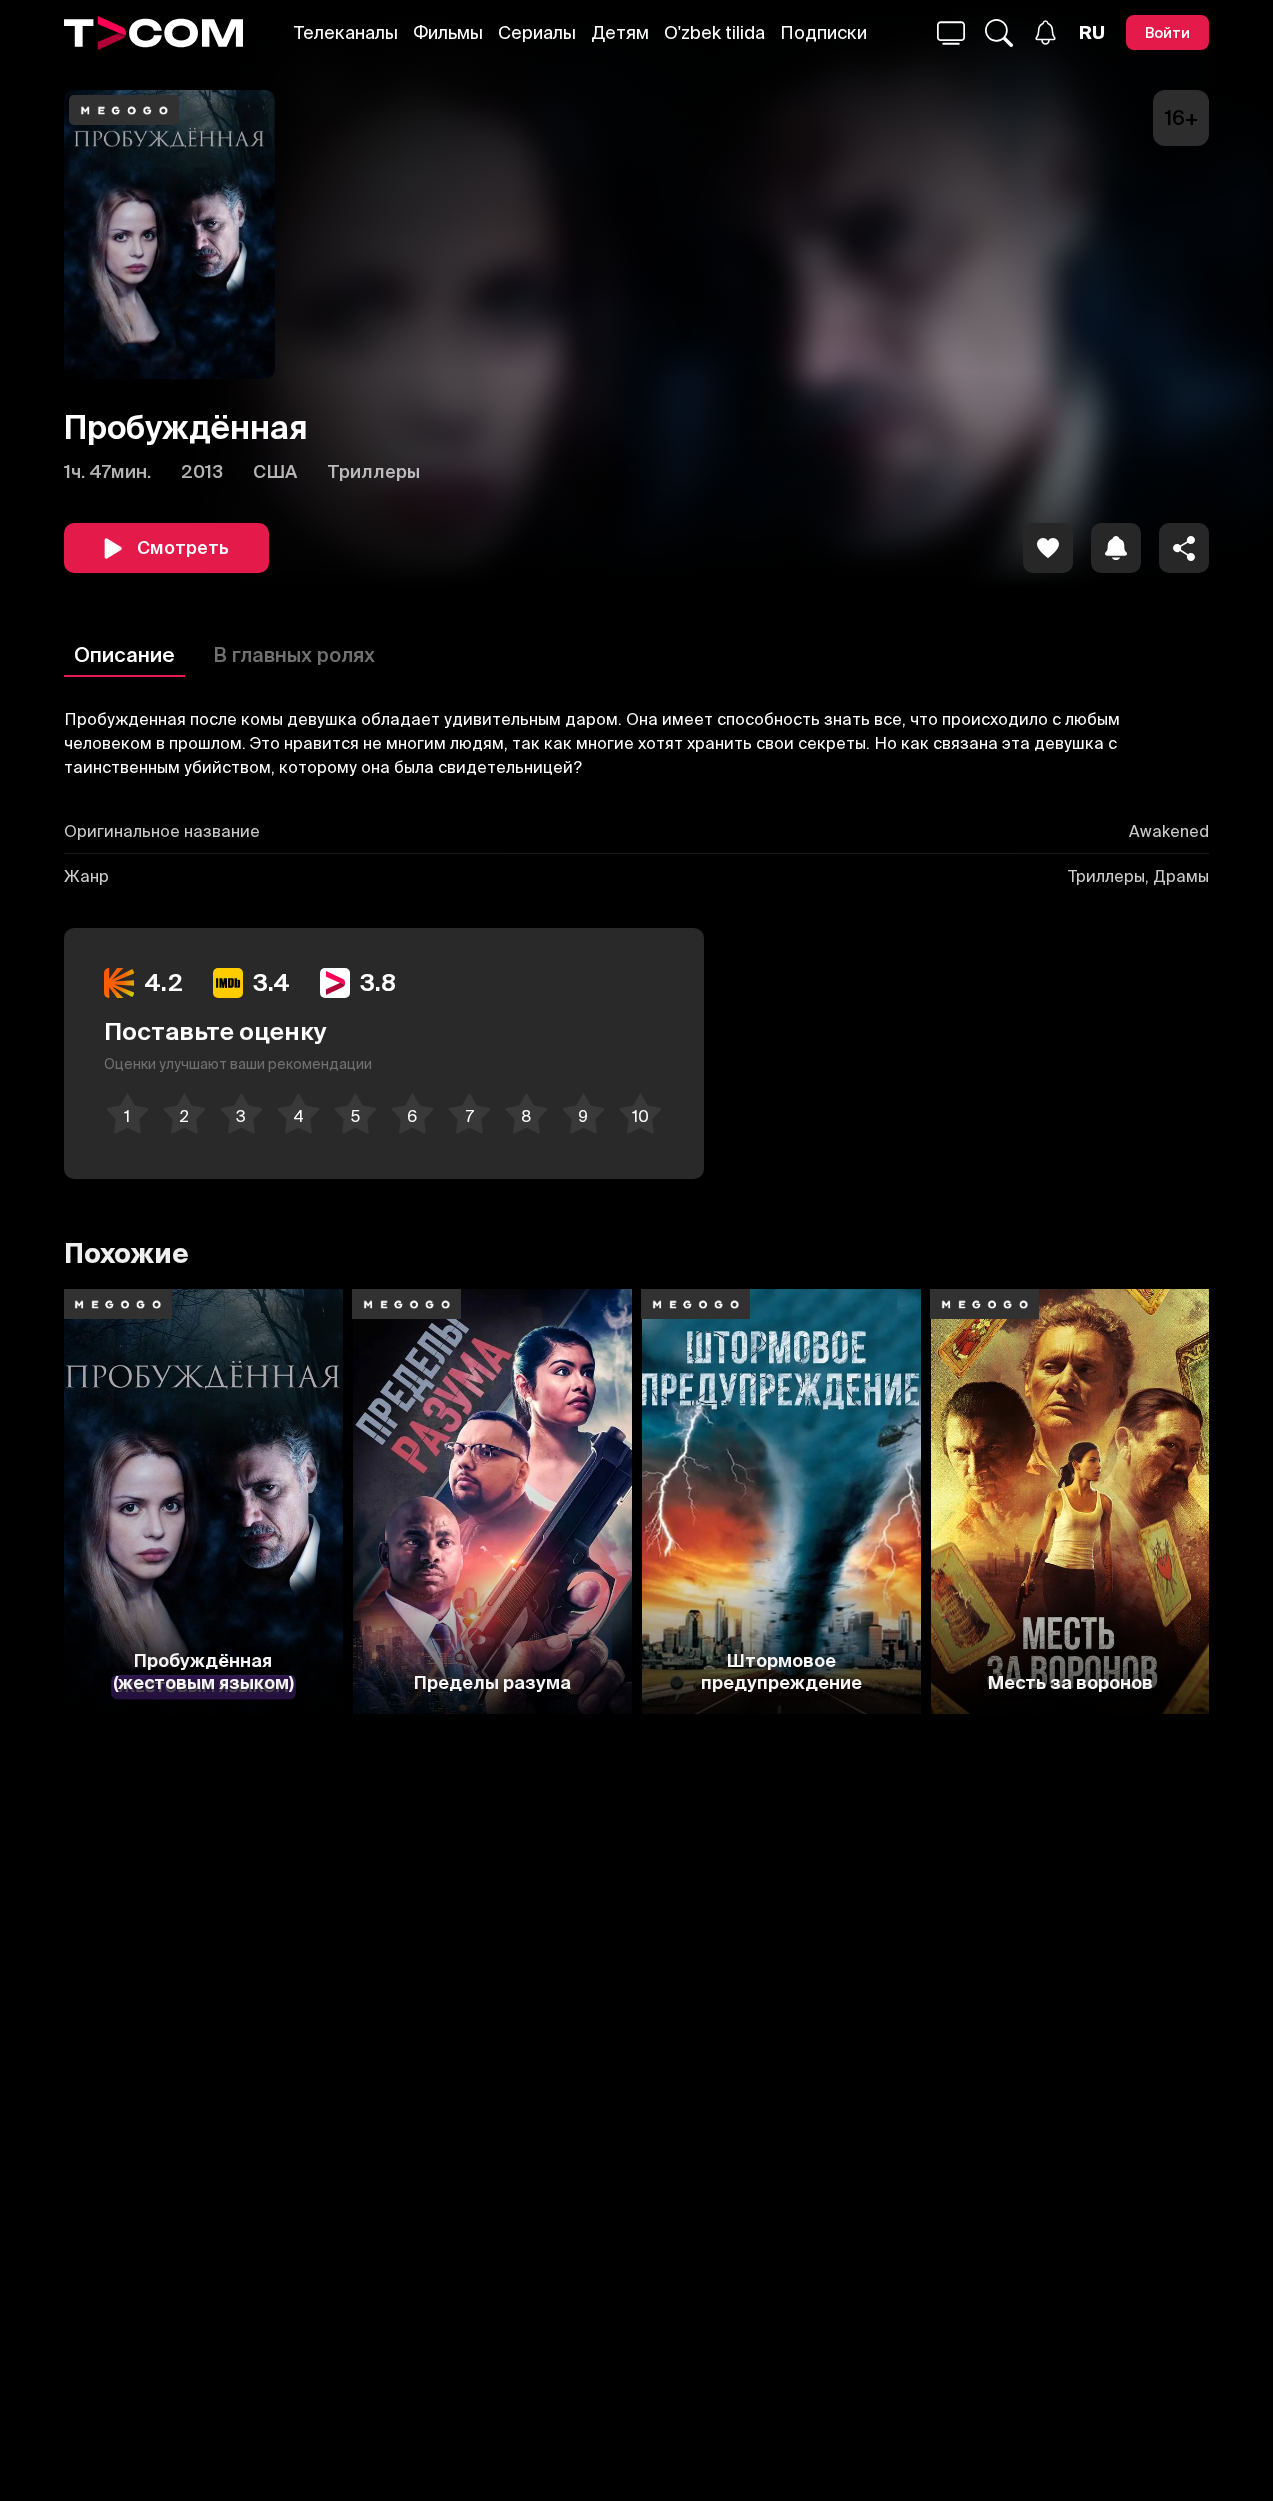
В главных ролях (294, 654)
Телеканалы (346, 32)
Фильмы (448, 32)
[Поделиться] (1184, 548)
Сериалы (537, 32)
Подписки (823, 32)
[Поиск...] (951, 33)
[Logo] (153, 33)
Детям (620, 32)
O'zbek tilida (714, 32)
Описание (124, 654)
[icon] (1048, 548)
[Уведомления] (1045, 32)
